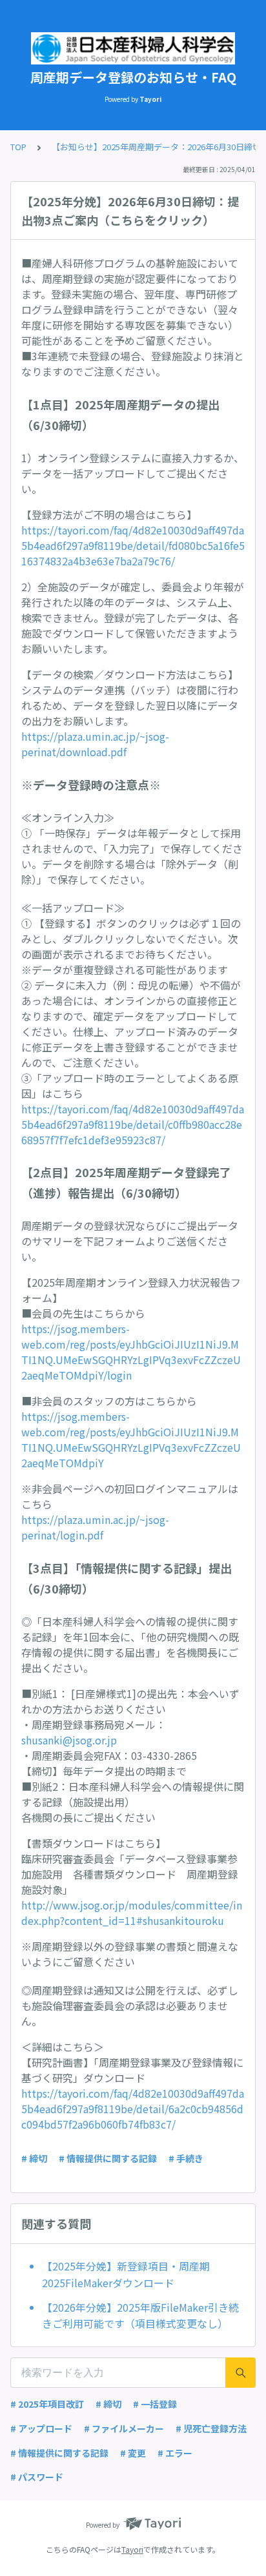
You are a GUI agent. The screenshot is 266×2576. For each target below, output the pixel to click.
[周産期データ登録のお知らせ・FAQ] (133, 48)
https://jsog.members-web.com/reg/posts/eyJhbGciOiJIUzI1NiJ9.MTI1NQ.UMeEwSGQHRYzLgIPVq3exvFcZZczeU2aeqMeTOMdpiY (131, 1439)
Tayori (132, 2549)
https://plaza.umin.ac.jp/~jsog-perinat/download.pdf (95, 744)
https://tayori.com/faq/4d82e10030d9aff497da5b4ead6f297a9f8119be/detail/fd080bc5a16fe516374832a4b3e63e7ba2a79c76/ (133, 545)
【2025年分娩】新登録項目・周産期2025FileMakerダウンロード (126, 2274)
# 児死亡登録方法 (211, 2428)
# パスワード (37, 2477)
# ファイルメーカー (124, 2428)
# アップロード (41, 2428)
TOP (18, 147)
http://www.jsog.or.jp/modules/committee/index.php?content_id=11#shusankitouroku (132, 1913)
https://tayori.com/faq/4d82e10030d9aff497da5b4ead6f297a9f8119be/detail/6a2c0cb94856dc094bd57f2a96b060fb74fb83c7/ (133, 2109)
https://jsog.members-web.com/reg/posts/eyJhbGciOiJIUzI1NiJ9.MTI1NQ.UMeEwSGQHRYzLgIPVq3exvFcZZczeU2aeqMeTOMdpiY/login (131, 1352)
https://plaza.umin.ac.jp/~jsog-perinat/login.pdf (95, 1527)
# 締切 (34, 2158)
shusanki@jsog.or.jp (69, 1740)
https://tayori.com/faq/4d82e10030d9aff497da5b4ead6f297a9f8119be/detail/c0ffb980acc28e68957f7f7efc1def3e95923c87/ (133, 1124)
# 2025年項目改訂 (47, 2404)
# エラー (175, 2453)
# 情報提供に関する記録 (108, 2158)
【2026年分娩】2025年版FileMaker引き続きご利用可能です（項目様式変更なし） (140, 2316)
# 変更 (133, 2453)
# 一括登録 (155, 2404)
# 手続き (186, 2158)
